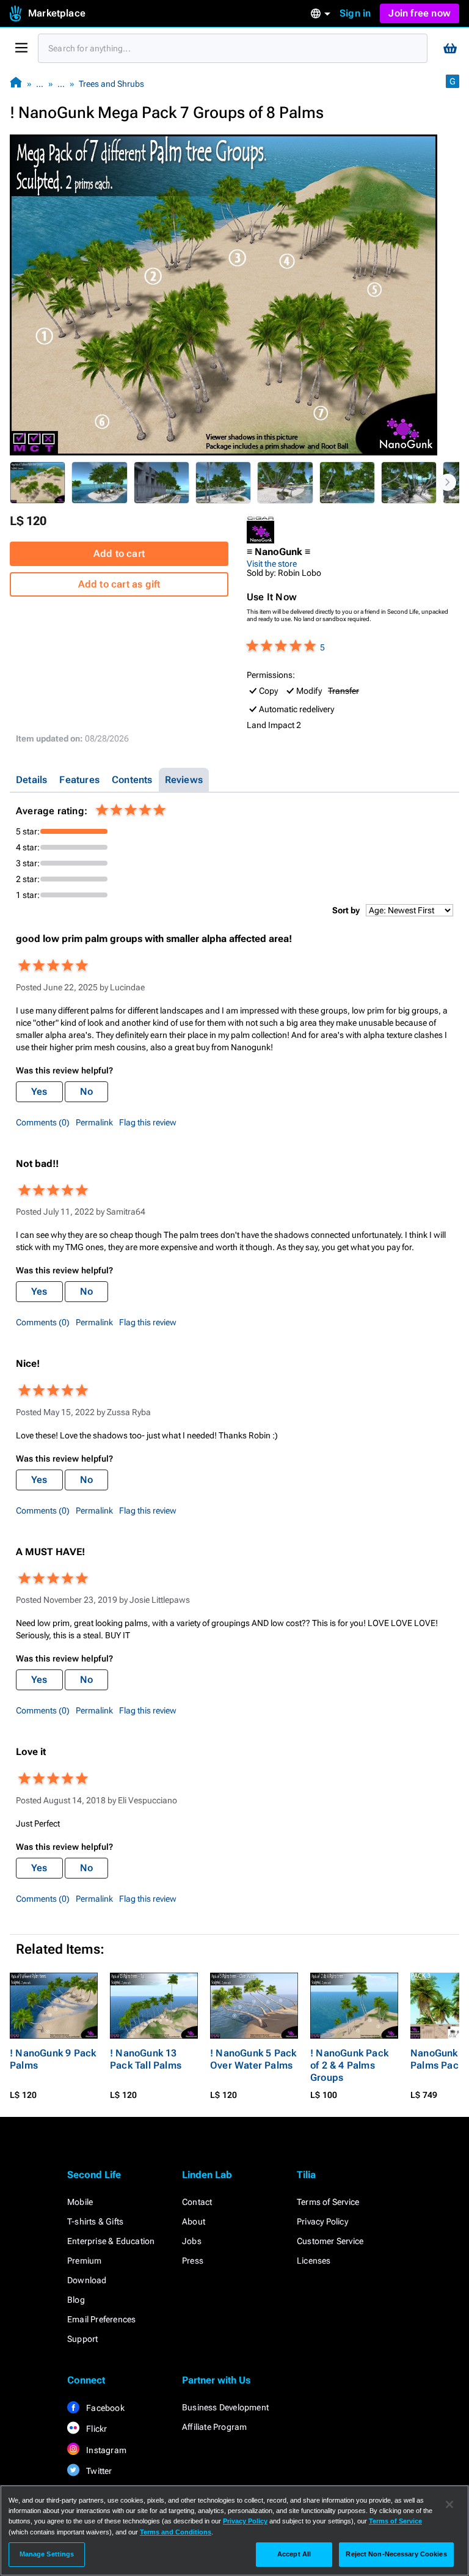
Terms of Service (328, 2202)
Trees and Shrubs (111, 84)
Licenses (314, 2261)
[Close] (449, 2504)
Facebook (104, 2408)
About (194, 2221)
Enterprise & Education (111, 2241)
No (86, 1091)
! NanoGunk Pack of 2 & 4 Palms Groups (349, 2065)
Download (87, 2280)
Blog (76, 2300)
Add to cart (119, 554)
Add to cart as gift (119, 584)
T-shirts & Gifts (95, 2221)
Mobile (80, 2202)
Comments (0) (43, 1122)
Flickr (96, 2429)
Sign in (355, 13)
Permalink (94, 1122)
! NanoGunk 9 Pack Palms (53, 2059)
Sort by (346, 910)
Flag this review (148, 1122)
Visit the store (272, 564)
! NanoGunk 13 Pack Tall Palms (146, 2059)
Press (193, 2261)
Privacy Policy (322, 2221)
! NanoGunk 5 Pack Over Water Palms (253, 2059)
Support (82, 2339)
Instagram (105, 2450)
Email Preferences (101, 2319)
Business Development (225, 2407)
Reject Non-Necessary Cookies (396, 2554)
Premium (84, 2261)
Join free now (420, 13)
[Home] (16, 83)
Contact (197, 2202)
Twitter (98, 2471)
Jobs (192, 2241)
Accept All (294, 2554)
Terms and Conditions (176, 2532)
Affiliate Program (214, 2427)
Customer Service (330, 2241)
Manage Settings (47, 2554)
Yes (39, 1091)
